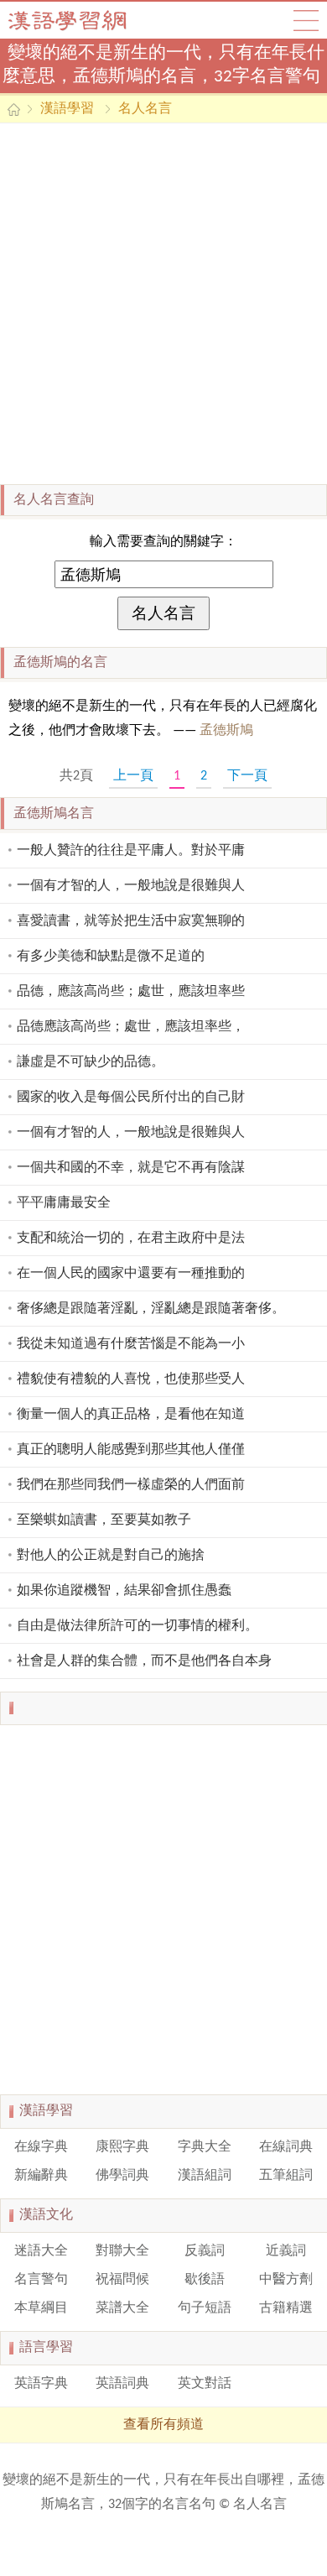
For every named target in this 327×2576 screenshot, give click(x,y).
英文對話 (205, 2384)
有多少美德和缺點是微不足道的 (111, 957)
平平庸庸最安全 (64, 1203)
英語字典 (41, 2384)
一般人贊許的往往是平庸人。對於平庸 (131, 851)
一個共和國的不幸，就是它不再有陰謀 (131, 1168)
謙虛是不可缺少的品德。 (91, 1062)
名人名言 (145, 109)
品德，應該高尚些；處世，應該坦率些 (131, 992)
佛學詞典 (122, 2176)
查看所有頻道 (163, 2425)
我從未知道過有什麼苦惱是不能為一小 (131, 1344)
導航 (306, 20)
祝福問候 (122, 2280)
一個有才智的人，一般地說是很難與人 (131, 886)
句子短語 (205, 2308)
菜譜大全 (122, 2308)
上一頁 (133, 776)
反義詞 (205, 2251)
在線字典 (41, 2147)
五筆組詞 (286, 2176)
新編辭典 (41, 2176)
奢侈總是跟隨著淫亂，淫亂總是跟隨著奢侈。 (151, 1309)
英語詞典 (122, 2384)
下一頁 (247, 776)
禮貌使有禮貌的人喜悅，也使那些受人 (131, 1379)
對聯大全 (122, 2251)
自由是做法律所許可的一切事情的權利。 (138, 1626)
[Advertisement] (163, 304)
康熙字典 (122, 2147)
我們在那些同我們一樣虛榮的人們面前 (131, 1485)
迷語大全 (41, 2251)
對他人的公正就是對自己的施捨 (111, 1556)
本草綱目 (41, 2308)
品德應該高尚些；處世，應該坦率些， (131, 1027)
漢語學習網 (84, 20)
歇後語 (205, 2280)
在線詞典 (286, 2147)
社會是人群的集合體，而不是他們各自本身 (144, 1661)
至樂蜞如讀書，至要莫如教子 (104, 1520)
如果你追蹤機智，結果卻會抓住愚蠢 (124, 1591)
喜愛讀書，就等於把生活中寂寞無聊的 (131, 921)
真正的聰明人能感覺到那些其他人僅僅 (131, 1450)
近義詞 (286, 2251)
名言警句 (41, 2280)
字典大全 (205, 2147)
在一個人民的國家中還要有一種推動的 (131, 1274)
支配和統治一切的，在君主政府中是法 (131, 1238)
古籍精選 (286, 2308)
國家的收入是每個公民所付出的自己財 (131, 1098)
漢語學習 (67, 109)
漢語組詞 (205, 2176)
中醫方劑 (286, 2280)
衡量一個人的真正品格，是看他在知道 (131, 1415)
